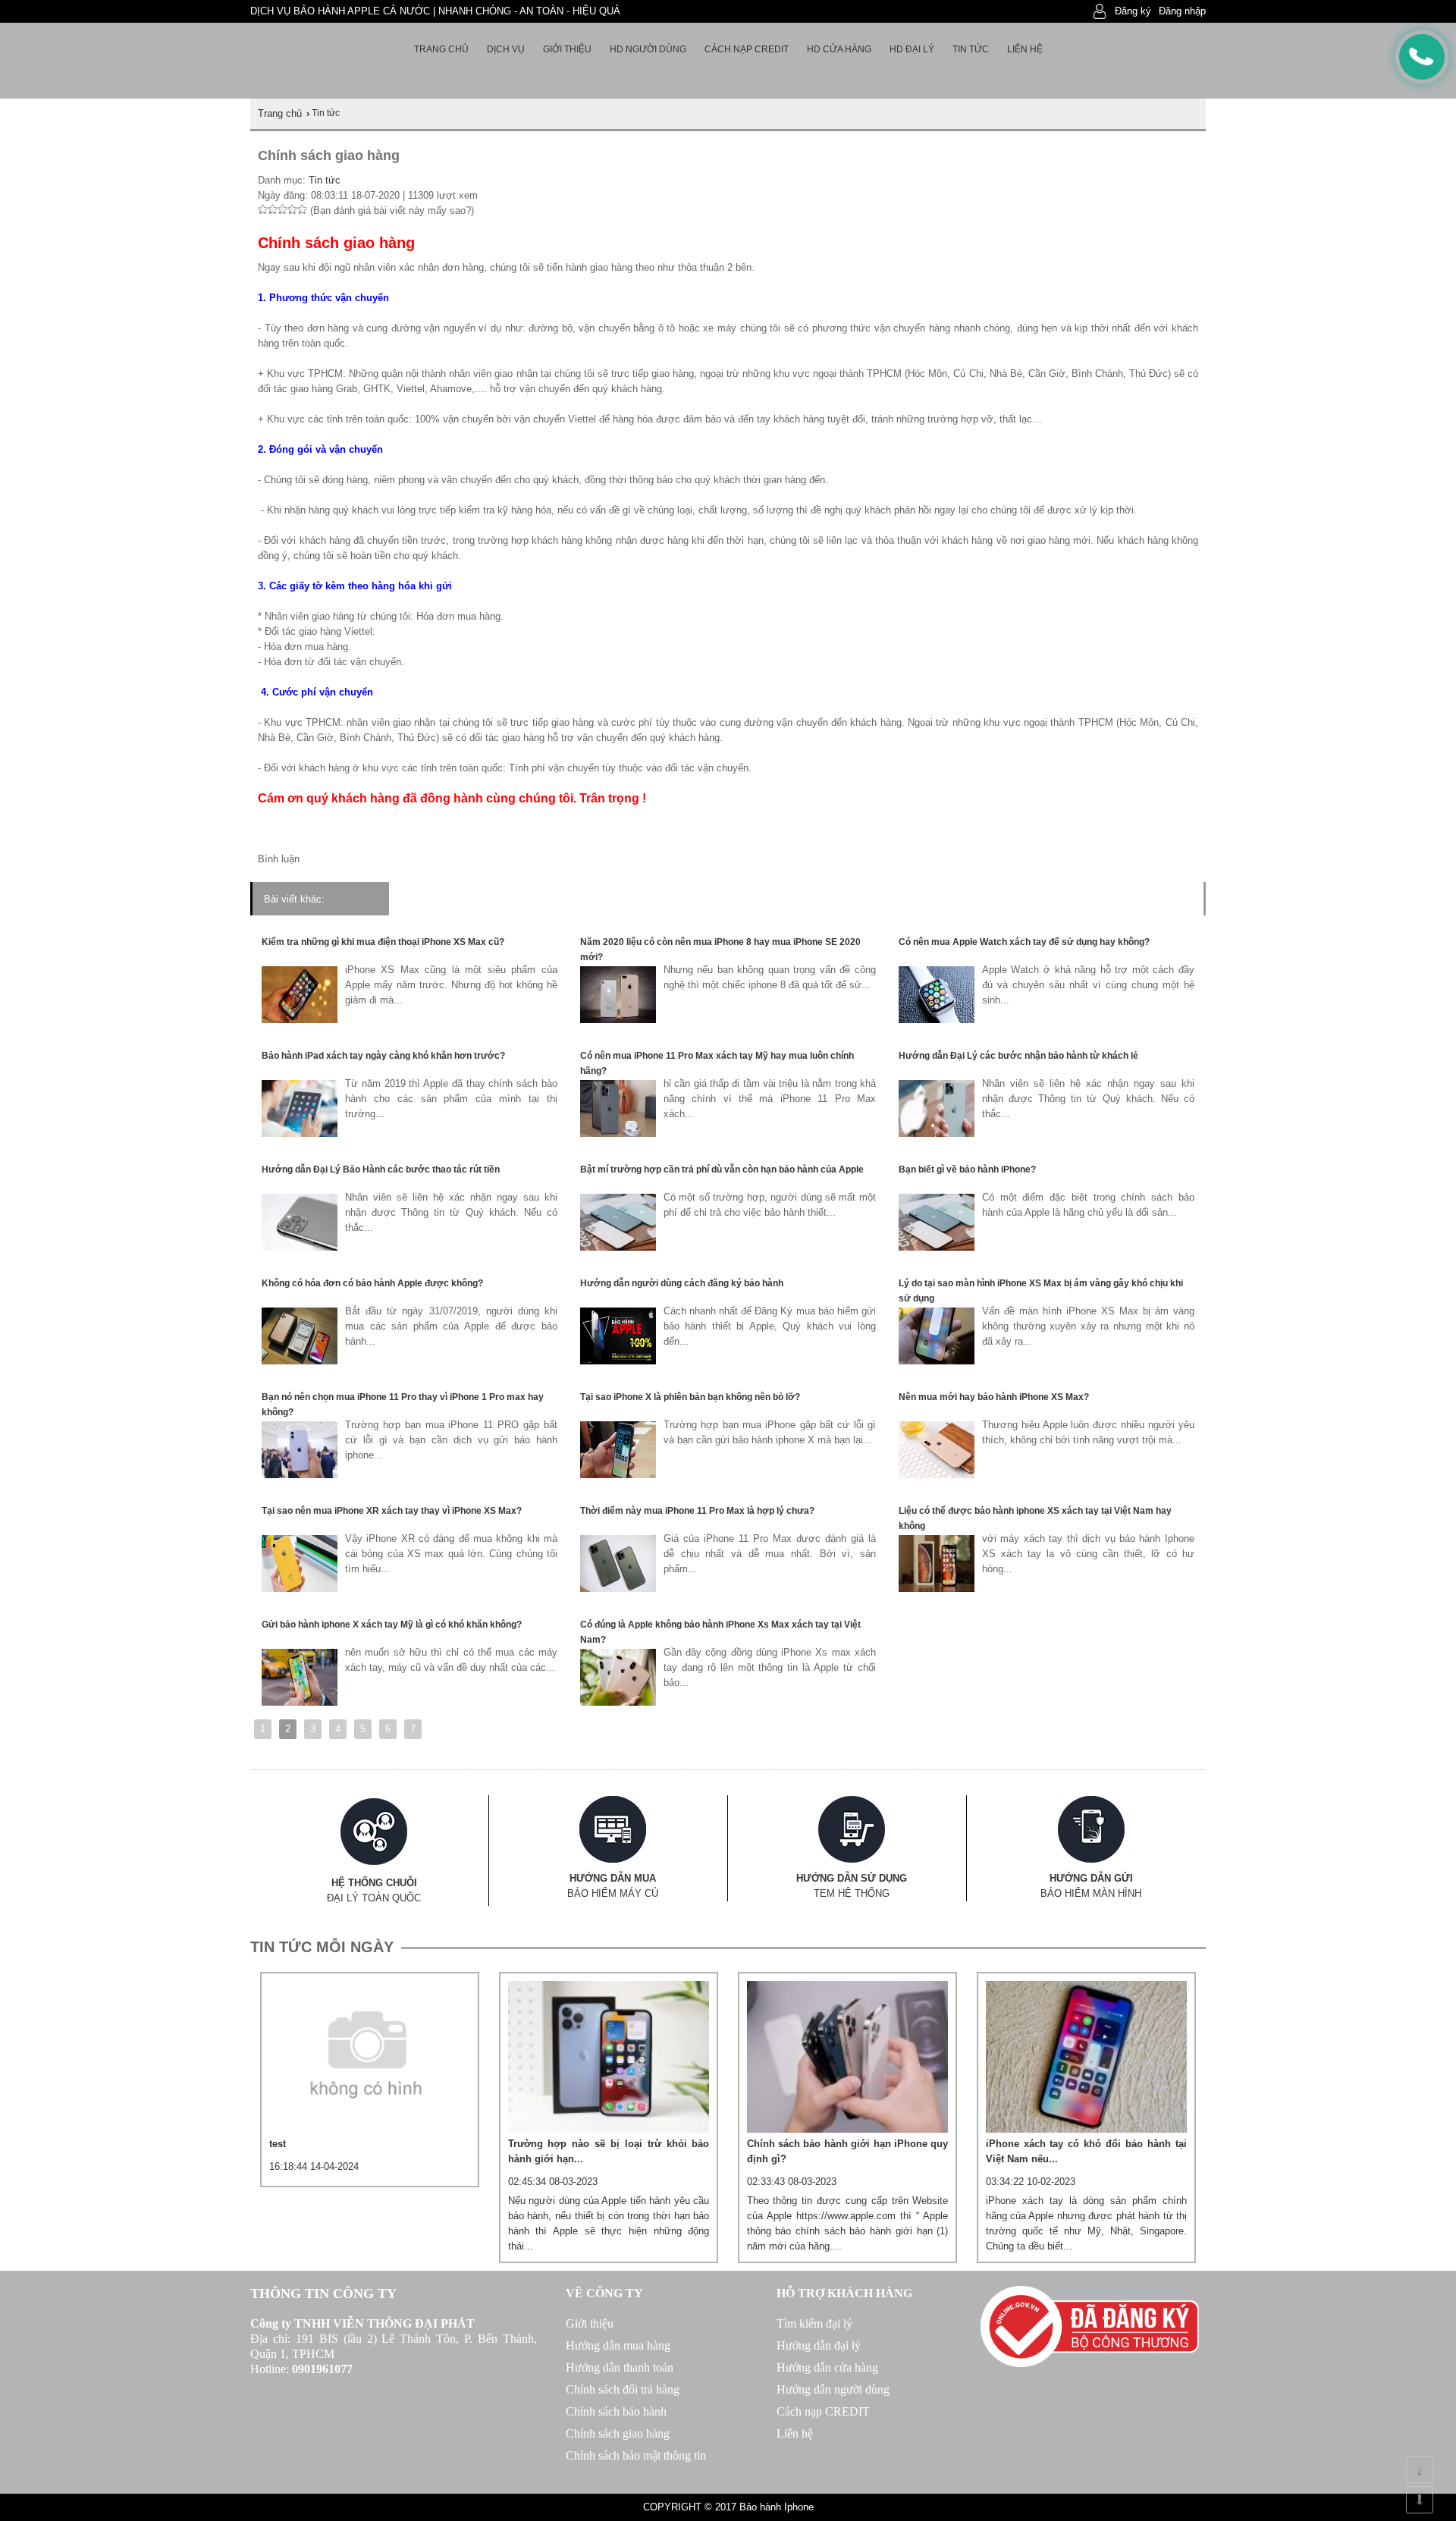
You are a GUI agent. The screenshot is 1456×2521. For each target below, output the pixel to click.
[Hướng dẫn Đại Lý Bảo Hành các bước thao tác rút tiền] (300, 1247)
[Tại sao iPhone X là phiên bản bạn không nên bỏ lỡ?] (618, 1475)
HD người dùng (648, 49)
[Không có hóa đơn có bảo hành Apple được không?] (300, 1361)
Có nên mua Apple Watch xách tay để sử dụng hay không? (1024, 942)
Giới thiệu (567, 49)
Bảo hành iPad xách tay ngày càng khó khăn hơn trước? (383, 1056)
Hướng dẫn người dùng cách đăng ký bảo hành (682, 1283)
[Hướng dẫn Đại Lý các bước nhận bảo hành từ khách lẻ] (937, 1133)
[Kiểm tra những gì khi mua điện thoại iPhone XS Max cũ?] (300, 1020)
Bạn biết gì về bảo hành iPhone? (967, 1169)
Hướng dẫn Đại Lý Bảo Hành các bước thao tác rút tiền (381, 1169)
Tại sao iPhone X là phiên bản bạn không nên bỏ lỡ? (690, 1397)
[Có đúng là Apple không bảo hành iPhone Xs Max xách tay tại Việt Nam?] (618, 1702)
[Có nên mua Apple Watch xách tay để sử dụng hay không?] (937, 1020)
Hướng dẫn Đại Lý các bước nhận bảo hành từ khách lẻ (1018, 1056)
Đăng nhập (1182, 11)
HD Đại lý (912, 49)
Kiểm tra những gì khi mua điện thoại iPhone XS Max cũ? (383, 942)
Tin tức (971, 49)
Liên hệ (1025, 49)
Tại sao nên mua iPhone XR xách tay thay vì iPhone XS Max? (392, 1511)
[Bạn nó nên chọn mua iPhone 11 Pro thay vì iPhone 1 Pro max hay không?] (300, 1475)
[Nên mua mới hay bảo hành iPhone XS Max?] (937, 1475)
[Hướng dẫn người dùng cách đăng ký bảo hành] (618, 1361)
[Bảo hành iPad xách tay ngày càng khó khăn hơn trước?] (300, 1133)
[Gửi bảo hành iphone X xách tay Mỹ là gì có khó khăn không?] (300, 1702)
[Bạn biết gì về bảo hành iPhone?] (937, 1247)
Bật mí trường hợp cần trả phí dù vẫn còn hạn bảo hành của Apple (722, 1169)
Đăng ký (1133, 11)
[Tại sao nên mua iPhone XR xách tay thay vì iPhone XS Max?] (300, 1589)
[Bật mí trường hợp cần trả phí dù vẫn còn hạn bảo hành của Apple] (618, 1247)
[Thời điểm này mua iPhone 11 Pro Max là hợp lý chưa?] (618, 1589)
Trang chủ (441, 49)
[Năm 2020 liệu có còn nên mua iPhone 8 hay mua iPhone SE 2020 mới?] (618, 1020)
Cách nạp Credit (747, 49)
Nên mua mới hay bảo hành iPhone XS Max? (994, 1397)
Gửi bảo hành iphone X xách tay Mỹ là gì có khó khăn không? (392, 1625)
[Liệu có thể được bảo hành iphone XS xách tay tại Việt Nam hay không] (937, 1589)
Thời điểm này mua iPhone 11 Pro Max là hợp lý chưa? (697, 1511)
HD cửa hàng (839, 49)
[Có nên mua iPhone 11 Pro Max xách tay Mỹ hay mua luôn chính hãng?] (618, 1133)
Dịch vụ (506, 49)
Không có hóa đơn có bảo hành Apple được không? (372, 1283)
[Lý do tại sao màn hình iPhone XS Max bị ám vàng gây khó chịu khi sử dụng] (937, 1361)
